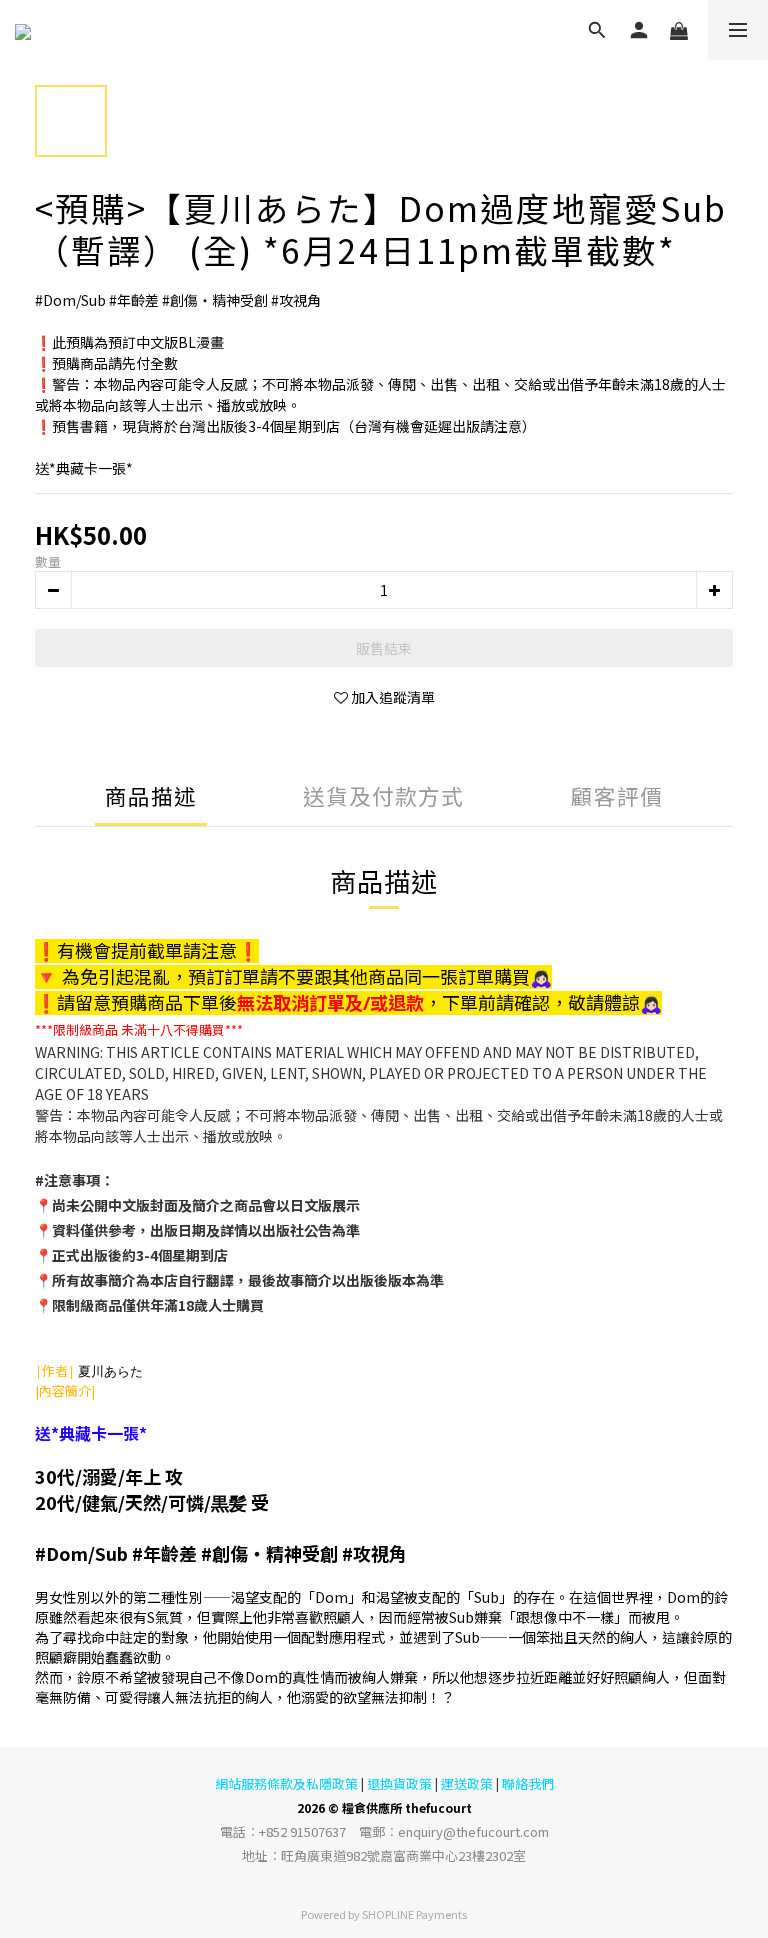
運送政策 (467, 1783)
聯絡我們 (528, 1783)
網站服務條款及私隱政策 (286, 1783)
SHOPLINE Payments (414, 1914)
